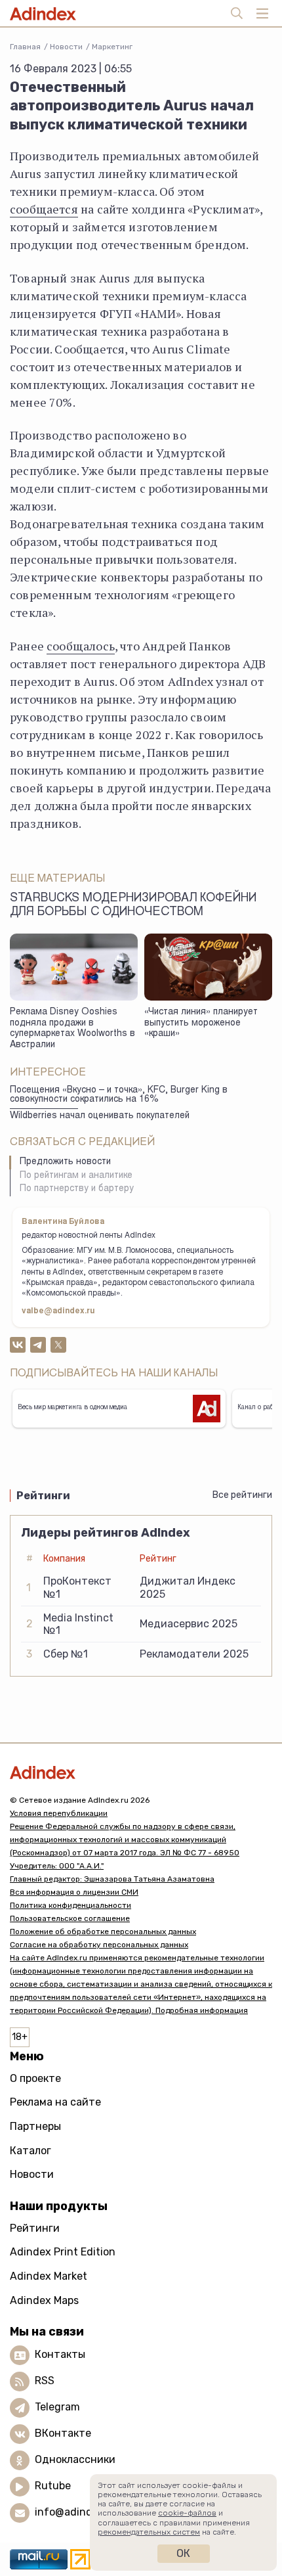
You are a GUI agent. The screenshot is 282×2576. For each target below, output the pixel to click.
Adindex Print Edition (63, 2252)
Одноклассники (75, 2460)
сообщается (44, 209)
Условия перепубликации (59, 1813)
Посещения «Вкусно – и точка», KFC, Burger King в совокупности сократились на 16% (119, 1096)
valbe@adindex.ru (58, 1311)
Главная (25, 47)
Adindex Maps (44, 2300)
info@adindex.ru (76, 2513)
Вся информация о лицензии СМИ (74, 1892)
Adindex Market (49, 2276)
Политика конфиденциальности (70, 1905)
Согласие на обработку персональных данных (99, 1945)
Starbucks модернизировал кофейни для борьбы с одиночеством (133, 906)
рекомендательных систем (149, 2532)
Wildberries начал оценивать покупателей (100, 1116)
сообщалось (81, 646)
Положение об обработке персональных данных (103, 1932)
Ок (183, 2553)
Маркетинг (112, 47)
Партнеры (35, 2126)
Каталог (30, 2151)
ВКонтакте (63, 2434)
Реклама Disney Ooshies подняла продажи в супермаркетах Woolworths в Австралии (72, 1029)
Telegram (57, 2407)
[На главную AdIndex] (141, 1772)
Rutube (53, 2486)
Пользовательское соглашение (70, 1918)
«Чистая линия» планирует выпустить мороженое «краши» (201, 1023)
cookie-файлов (187, 2513)
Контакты (60, 2355)
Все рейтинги (242, 1495)
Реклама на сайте (55, 2102)
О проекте (35, 2078)
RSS (45, 2381)
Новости (66, 47)
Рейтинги (35, 2228)
